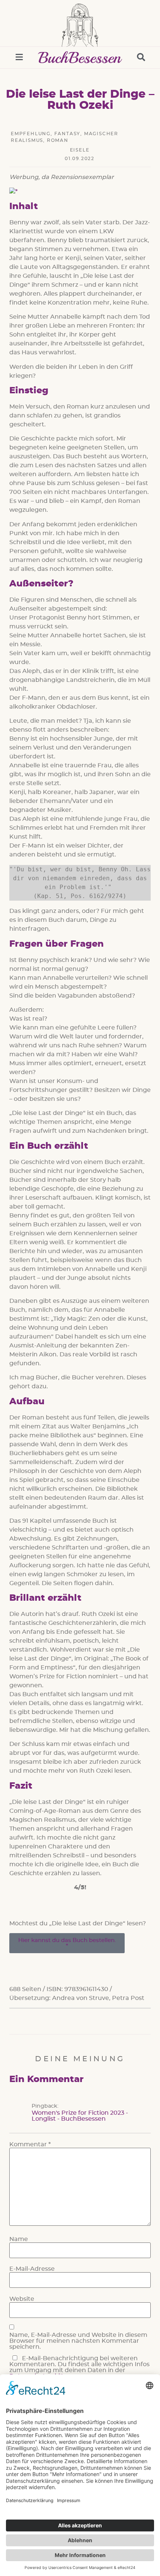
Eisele (80, 150)
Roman (58, 140)
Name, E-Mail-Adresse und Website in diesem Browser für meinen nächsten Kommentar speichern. (78, 2341)
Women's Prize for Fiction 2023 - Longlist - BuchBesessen (80, 2116)
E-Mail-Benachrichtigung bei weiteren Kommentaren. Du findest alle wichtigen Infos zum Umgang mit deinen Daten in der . (79, 2367)
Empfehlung (31, 134)
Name (19, 2239)
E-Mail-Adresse (32, 2269)
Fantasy (68, 134)
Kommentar (30, 2144)
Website (22, 2299)
